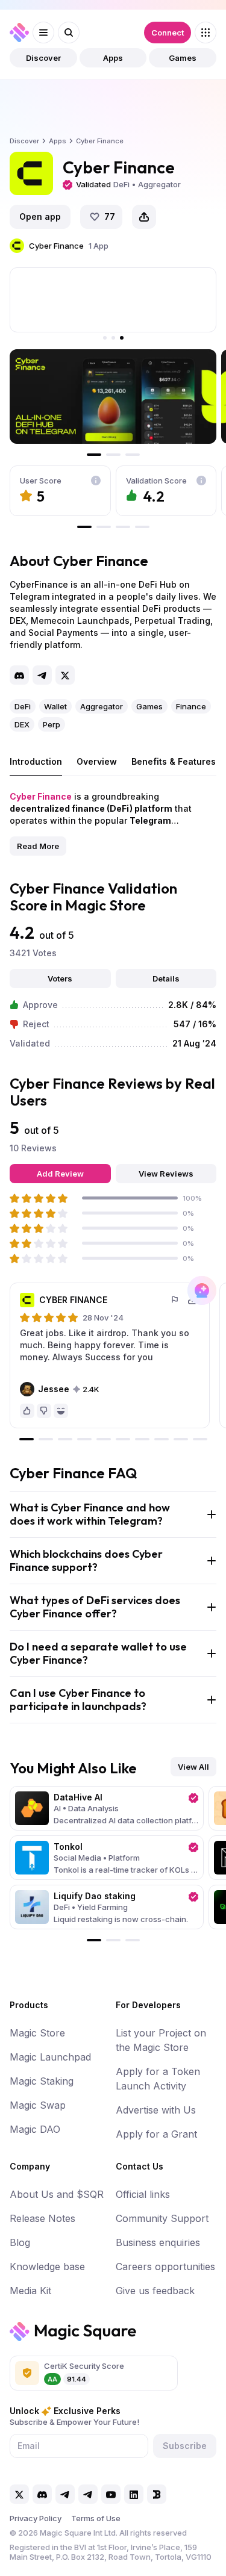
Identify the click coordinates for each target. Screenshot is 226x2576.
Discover (43, 58)
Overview (97, 761)
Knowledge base (47, 2266)
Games (183, 58)
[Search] (69, 33)
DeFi (23, 706)
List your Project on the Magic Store (161, 2040)
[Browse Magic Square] (206, 33)
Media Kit (30, 2291)
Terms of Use (96, 2518)
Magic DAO (35, 2129)
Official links (143, 2194)
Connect (168, 33)
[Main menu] (43, 33)
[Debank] (157, 2494)
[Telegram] (42, 675)
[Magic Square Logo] (19, 33)
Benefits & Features (174, 761)
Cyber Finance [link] (100, 141)
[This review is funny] (61, 1411)
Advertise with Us (156, 2110)
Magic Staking (42, 2081)
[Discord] (19, 675)
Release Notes (42, 2218)
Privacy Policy (36, 2518)
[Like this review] (27, 1411)
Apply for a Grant (156, 2134)
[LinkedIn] (134, 2494)
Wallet (55, 706)
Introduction (36, 761)
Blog (20, 2242)
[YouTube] (111, 2494)
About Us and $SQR (57, 2194)
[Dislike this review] (44, 1411)
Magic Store (37, 2033)
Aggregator (102, 706)
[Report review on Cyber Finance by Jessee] (175, 1300)
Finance (191, 706)
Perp (52, 724)
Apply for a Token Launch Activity (158, 2079)
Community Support (162, 2218)
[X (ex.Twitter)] (65, 675)
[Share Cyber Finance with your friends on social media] (144, 217)
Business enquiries (158, 2242)
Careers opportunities (165, 2266)
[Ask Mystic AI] (202, 1290)
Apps (113, 58)
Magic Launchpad (50, 2057)
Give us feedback (155, 2291)
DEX (22, 724)
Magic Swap (38, 2105)
